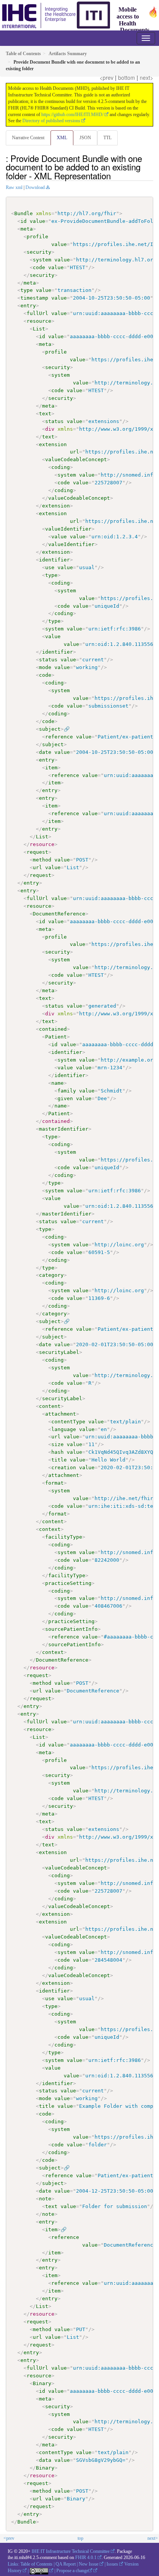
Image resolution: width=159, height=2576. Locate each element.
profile (37, 237)
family (67, 1091)
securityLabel (59, 1352)
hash (58, 1452)
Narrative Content (28, 138)
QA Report (66, 2564)
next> (146, 78)
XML (62, 138)
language (64, 1429)
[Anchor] (115, 175)
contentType (68, 1422)
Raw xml (14, 187)
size (58, 1444)
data (45, 2460)
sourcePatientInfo (71, 1629)
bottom (127, 78)
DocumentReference (59, 914)
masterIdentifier (64, 1129)
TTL (107, 138)
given (65, 1098)
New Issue (89, 2564)
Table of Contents (36, 2564)
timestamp (34, 298)
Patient (56, 1037)
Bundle (24, 213)
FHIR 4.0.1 (86, 2557)
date (45, 752)
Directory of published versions (51, 121)
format (54, 1483)
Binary (42, 2383)
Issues (112, 2564)
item (51, 768)
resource (39, 321)
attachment (61, 1414)
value (37, 221)
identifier (54, 560)
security (39, 252)
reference (59, 737)
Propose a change (72, 2571)
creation (64, 1468)
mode (45, 667)
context (50, 1529)
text (45, 414)
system (42, 260)
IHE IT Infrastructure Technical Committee (71, 2551)
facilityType (64, 1537)
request (37, 852)
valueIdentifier (68, 529)
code (39, 267)
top (80, 2538)
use (50, 567)
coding (61, 467)
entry (28, 306)
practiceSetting (68, 1583)
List (39, 329)
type (27, 290)
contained (53, 1029)
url (74, 452)
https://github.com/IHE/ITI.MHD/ (72, 115)
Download (35, 187)
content (50, 1406)
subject (50, 729)
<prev (107, 78)
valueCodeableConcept (76, 459)
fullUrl (37, 313)
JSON (85, 138)
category (51, 1275)
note (45, 2199)
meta (27, 229)
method (42, 860)
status (54, 421)
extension (53, 444)
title (59, 1460)
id (24, 221)
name (58, 1083)
